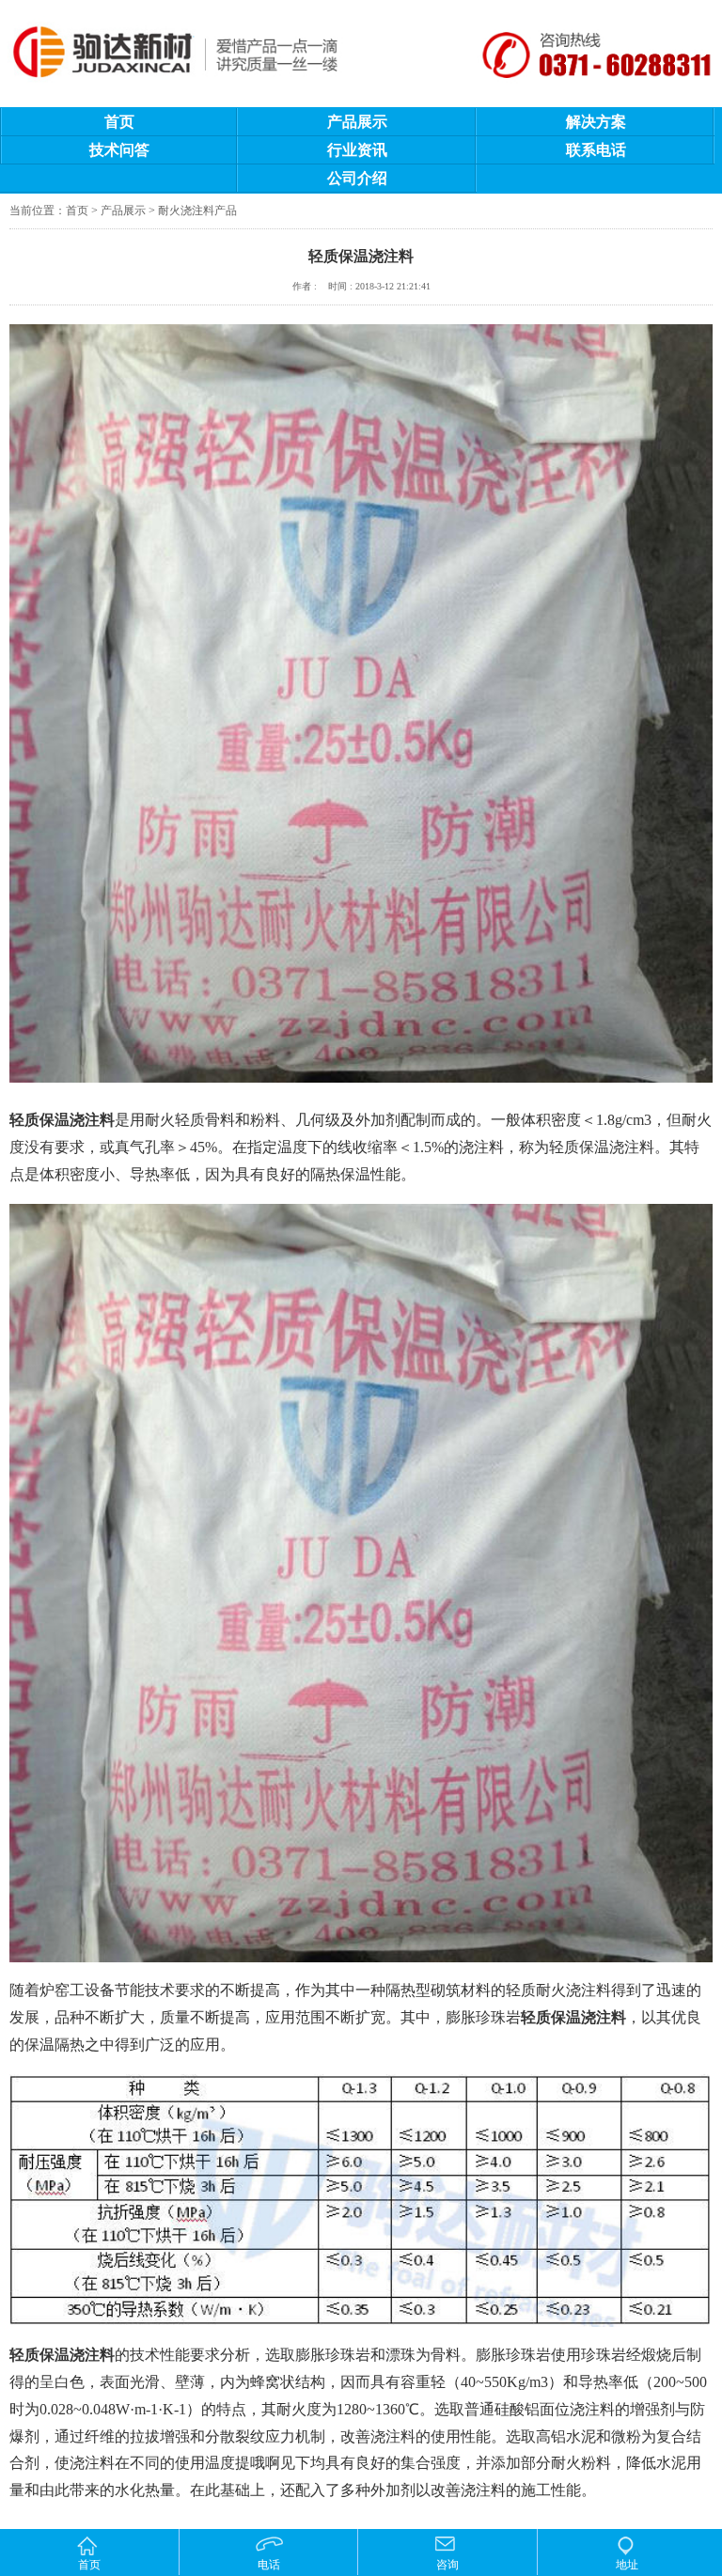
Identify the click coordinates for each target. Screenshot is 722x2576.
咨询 (447, 2565)
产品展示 (357, 122)
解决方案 (596, 122)
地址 (627, 2565)
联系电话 (596, 150)
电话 (269, 2565)
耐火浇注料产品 (197, 211)
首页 (119, 122)
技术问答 (119, 150)
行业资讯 (357, 150)
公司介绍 (357, 178)
